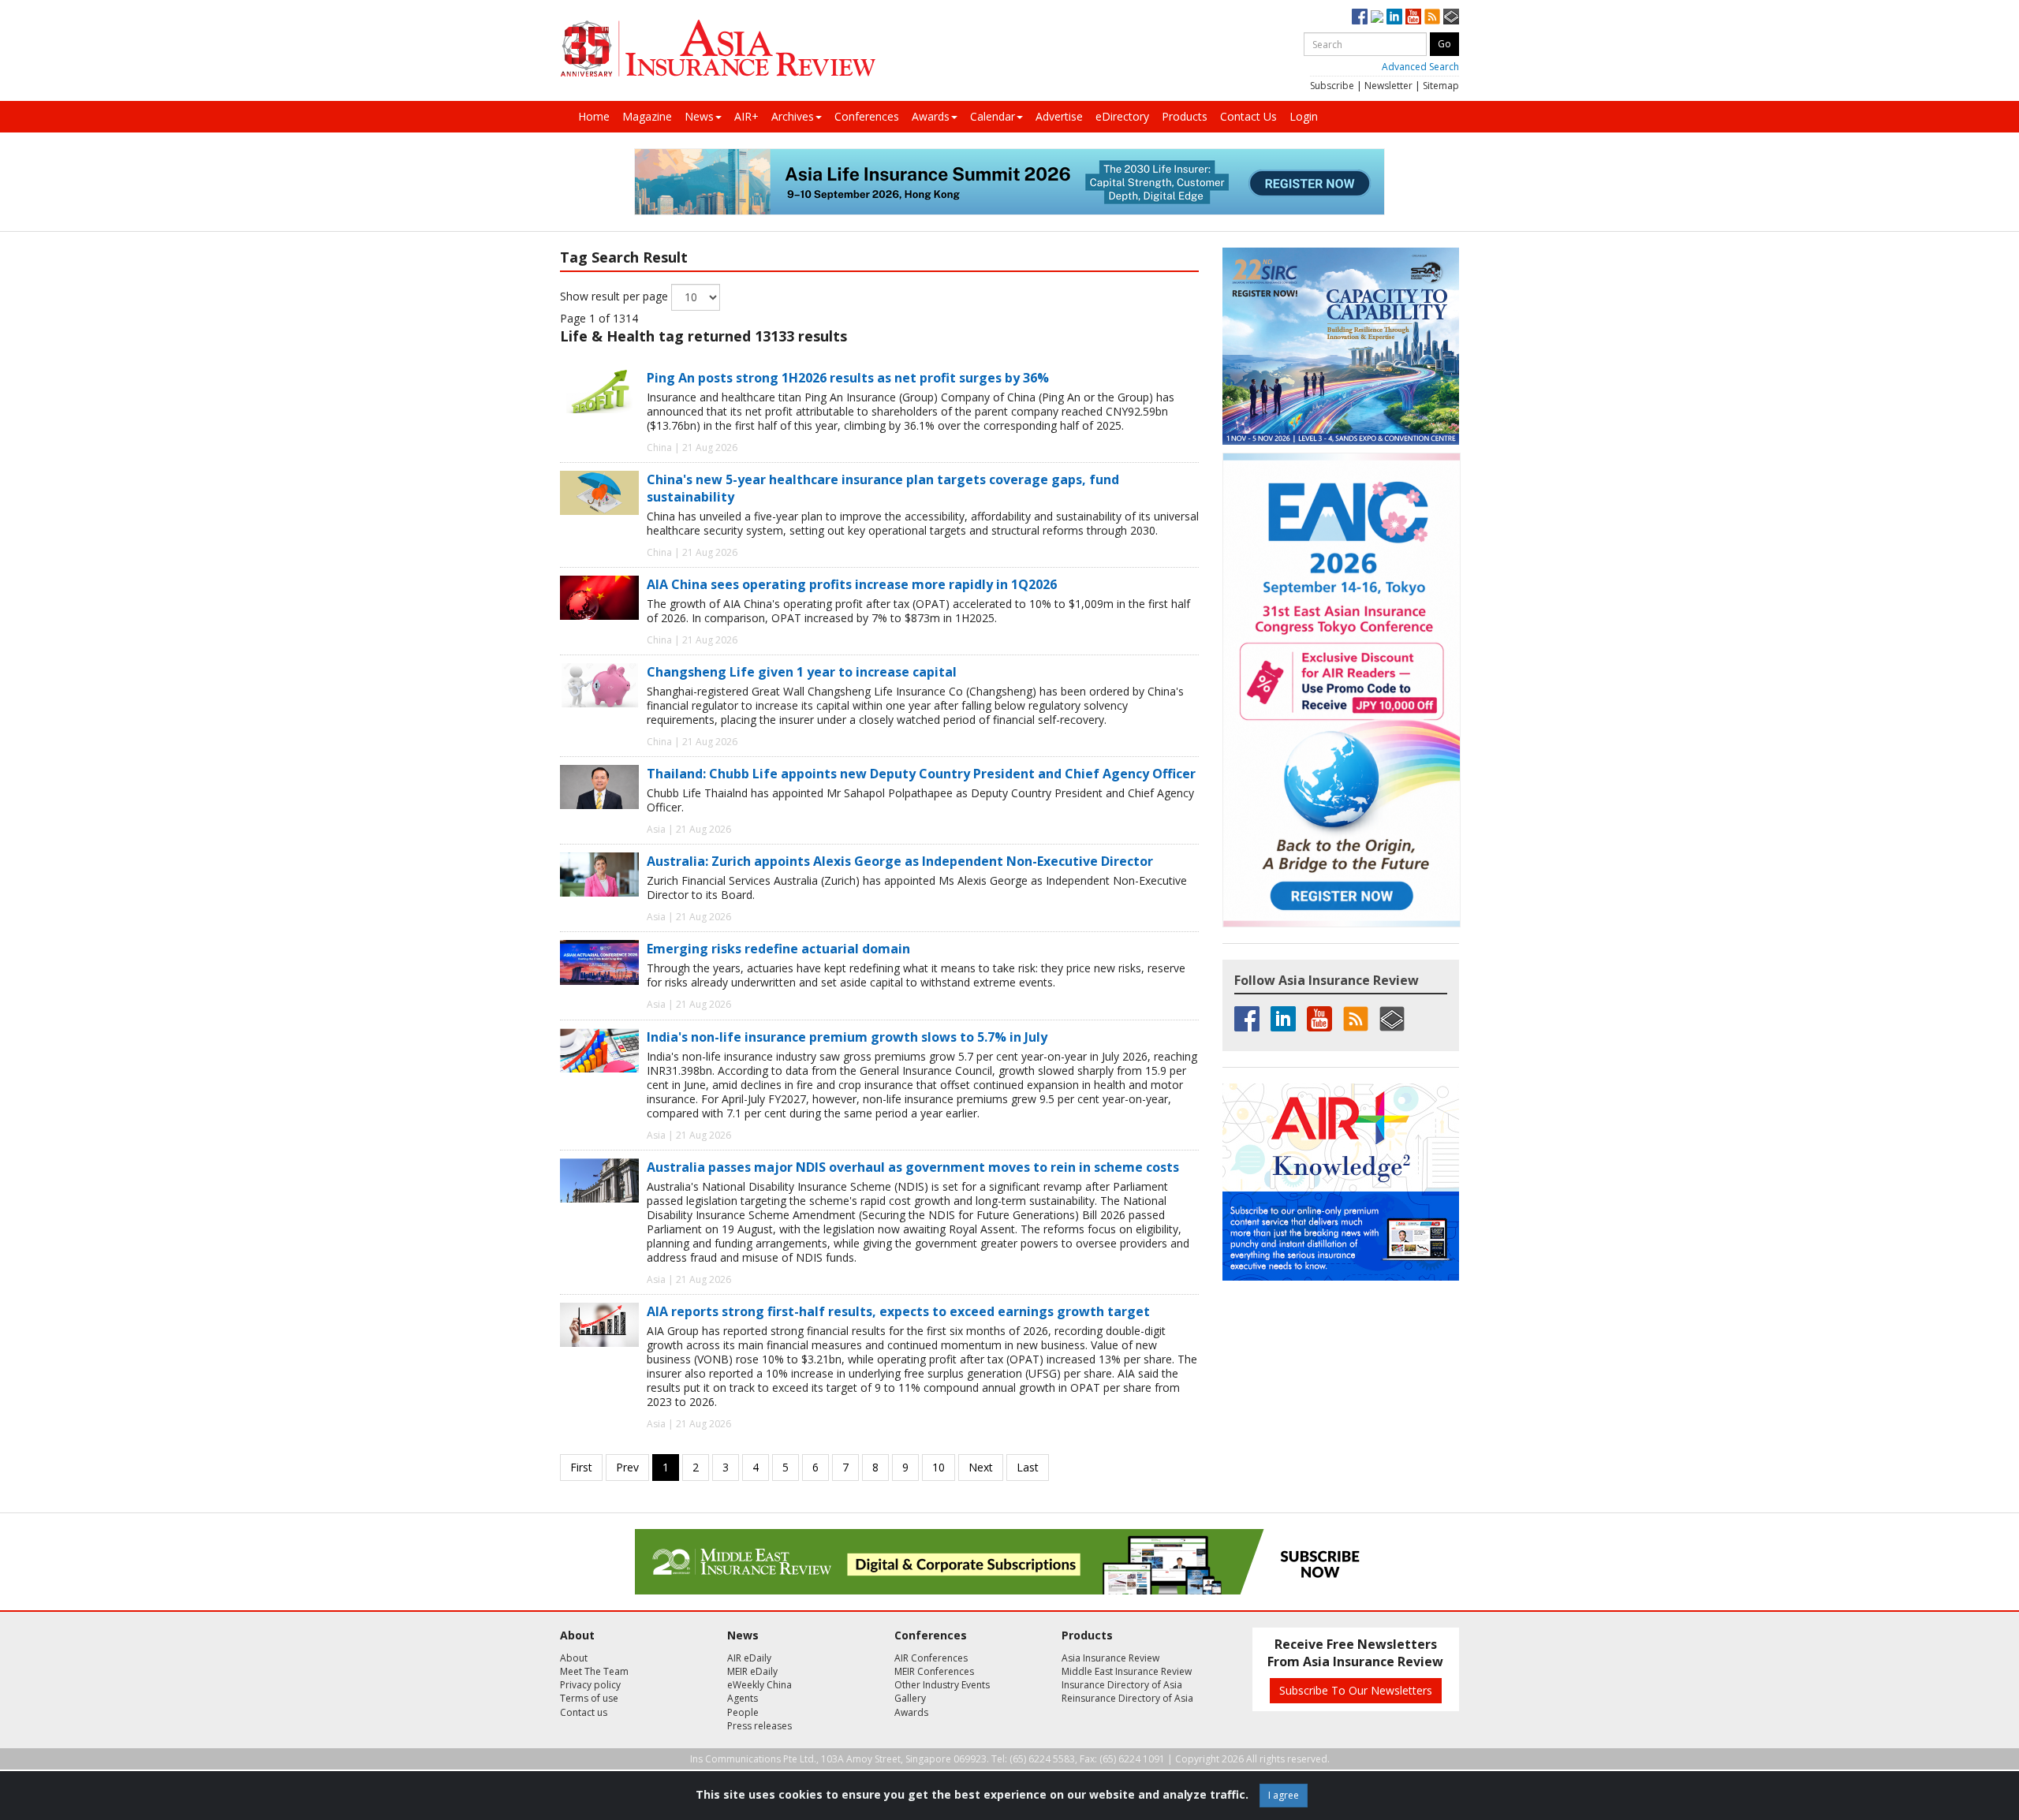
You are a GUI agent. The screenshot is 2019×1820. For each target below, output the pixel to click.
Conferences (867, 116)
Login (1304, 116)
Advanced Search (1420, 67)
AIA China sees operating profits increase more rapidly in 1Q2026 (852, 584)
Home (594, 116)
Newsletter (1388, 86)
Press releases (759, 1726)
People (743, 1712)
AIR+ (746, 116)
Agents (743, 1698)
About (574, 1658)
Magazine (647, 116)
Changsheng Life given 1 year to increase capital (802, 672)
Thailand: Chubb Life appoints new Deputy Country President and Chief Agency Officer (921, 774)
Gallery (910, 1698)
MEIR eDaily (752, 1671)
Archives (793, 116)
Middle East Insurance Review (1127, 1671)
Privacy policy (590, 1685)
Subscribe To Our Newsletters (1356, 1690)
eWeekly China (759, 1685)
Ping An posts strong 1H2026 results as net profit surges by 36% (848, 378)
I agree (1284, 1795)
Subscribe (1332, 86)
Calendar (993, 116)
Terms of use (589, 1698)
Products (1185, 116)
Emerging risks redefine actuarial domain (778, 949)
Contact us (584, 1712)
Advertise (1059, 116)
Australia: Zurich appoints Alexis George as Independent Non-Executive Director (900, 861)
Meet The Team (594, 1671)
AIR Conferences (931, 1658)
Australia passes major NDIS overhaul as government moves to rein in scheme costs (913, 1167)
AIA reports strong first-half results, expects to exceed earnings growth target (898, 1311)
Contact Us (1248, 116)
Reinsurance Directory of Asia (1127, 1698)
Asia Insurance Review (1110, 1658)
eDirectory (1122, 116)
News (699, 116)
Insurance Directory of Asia (1122, 1685)
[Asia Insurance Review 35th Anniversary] (718, 48)
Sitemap (1441, 86)
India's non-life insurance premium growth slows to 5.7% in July (847, 1037)
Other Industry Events (942, 1685)
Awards (931, 116)
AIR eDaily (749, 1658)
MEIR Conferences (934, 1671)
